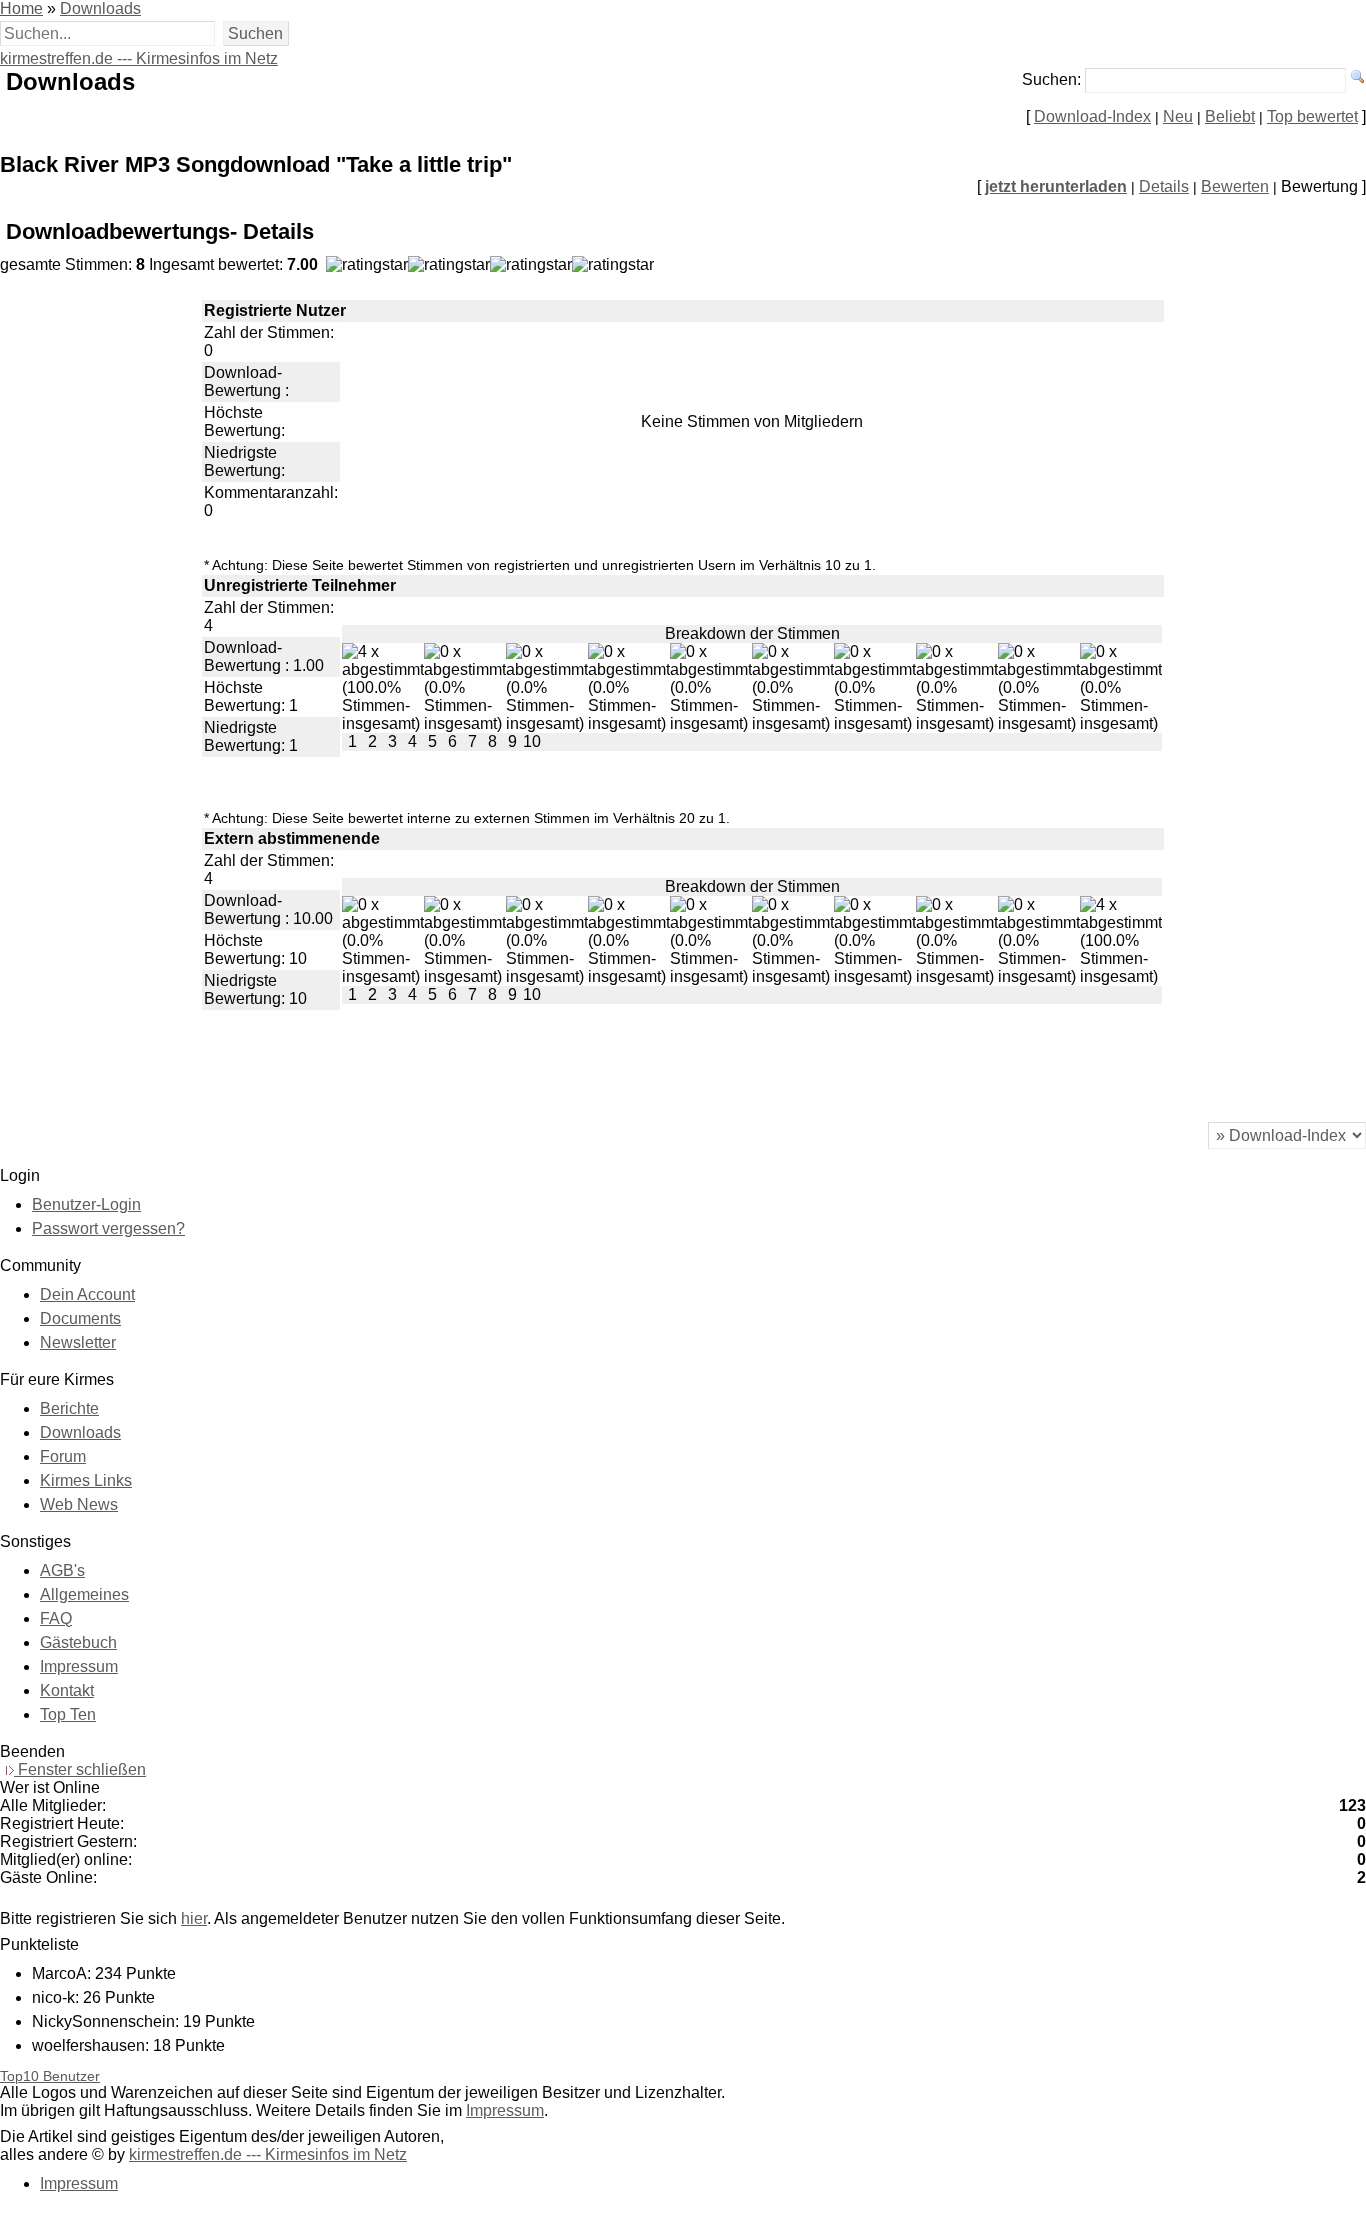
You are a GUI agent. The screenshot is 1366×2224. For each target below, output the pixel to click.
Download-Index (1092, 116)
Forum (63, 1456)
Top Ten (68, 1714)
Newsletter (78, 1342)
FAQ (56, 1618)
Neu (1178, 116)
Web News (79, 1504)
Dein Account (87, 1294)
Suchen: (1051, 79)
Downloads (100, 8)
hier (194, 1918)
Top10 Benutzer (50, 2076)
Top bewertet (1312, 116)
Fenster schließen (80, 1769)
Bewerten (1235, 186)
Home (21, 8)
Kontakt (67, 1690)
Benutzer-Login (86, 1204)
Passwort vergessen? (108, 1228)
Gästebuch (78, 1642)
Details (1164, 186)
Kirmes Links (86, 1480)
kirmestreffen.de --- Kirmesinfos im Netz (139, 58)
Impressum (79, 1666)
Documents (80, 1318)
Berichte (69, 1408)
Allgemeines (84, 1594)
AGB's (62, 1570)
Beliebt (1230, 116)
